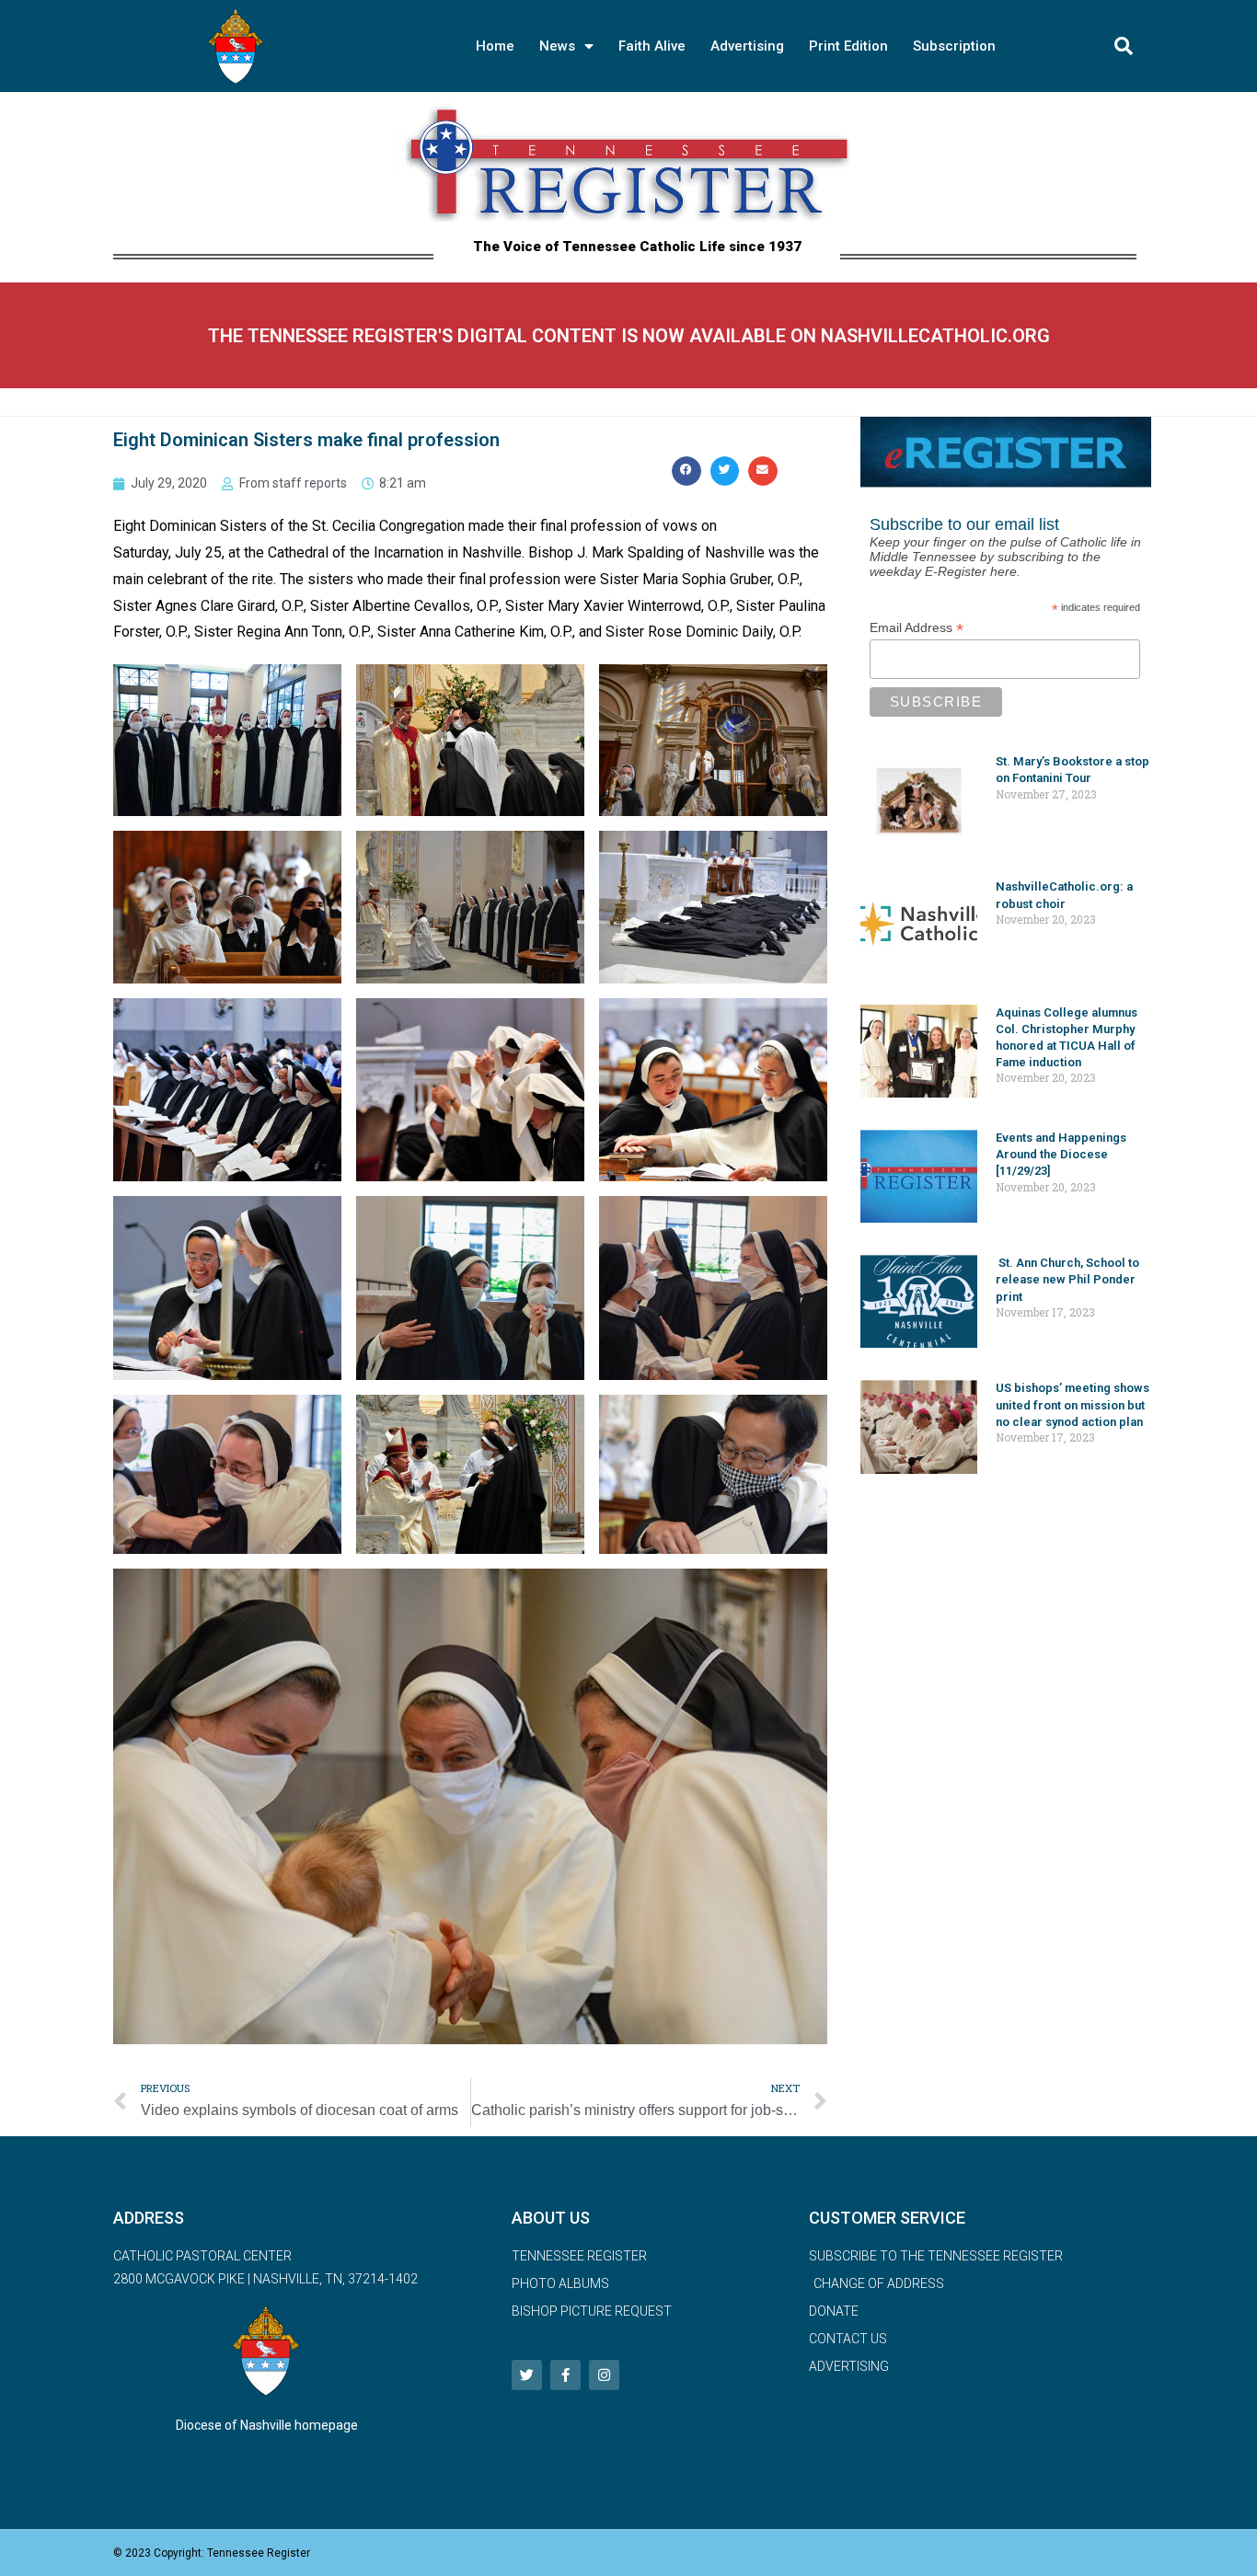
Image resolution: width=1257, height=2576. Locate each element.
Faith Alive (652, 46)
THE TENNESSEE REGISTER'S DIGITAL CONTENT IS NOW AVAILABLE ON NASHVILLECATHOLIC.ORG (629, 336)
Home (495, 46)
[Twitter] (527, 2375)
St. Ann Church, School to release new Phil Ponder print (1067, 1279)
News (557, 46)
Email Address (917, 628)
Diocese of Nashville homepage (267, 2425)
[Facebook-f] (565, 2375)
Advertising (747, 46)
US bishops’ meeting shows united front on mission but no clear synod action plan (1072, 1404)
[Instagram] (604, 2375)
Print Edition (848, 46)
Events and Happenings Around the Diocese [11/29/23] (1061, 1154)
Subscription (954, 46)
